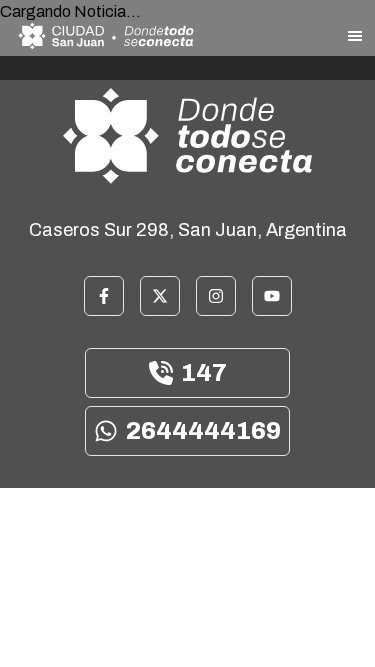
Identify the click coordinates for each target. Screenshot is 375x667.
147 (204, 373)
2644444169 (203, 431)
